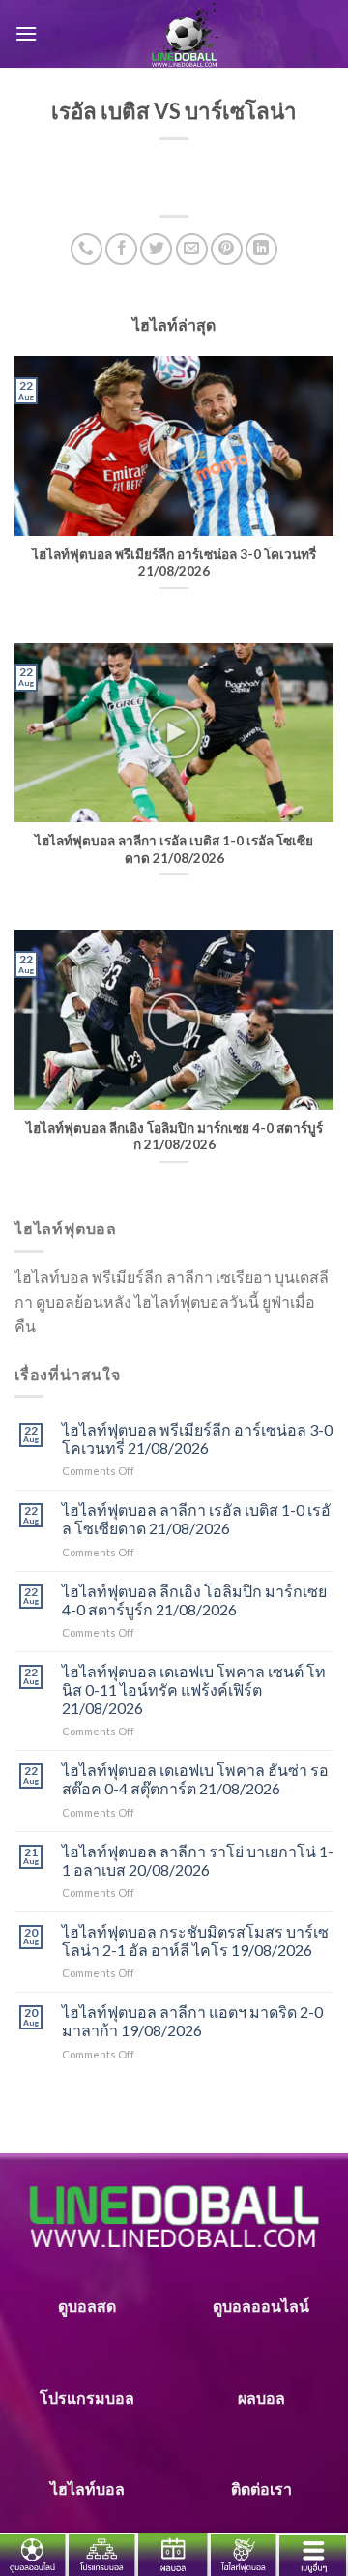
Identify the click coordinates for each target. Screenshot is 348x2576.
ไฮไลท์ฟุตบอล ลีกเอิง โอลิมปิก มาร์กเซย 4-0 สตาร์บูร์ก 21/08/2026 (194, 1600)
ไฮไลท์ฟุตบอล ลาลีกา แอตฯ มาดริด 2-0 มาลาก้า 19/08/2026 (192, 2021)
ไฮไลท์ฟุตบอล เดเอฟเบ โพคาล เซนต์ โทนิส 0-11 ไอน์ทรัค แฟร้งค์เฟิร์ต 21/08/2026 (194, 1689)
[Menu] (26, 33)
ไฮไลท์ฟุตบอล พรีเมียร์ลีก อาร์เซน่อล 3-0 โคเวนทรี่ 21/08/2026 (197, 1438)
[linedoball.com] (186, 34)
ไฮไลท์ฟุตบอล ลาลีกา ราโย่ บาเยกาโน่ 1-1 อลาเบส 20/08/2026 (198, 1860)
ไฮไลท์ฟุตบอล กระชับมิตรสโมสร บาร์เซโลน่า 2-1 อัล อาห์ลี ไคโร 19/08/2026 (195, 1940)
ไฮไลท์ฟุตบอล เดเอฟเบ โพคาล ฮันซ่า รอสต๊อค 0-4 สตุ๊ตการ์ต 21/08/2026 (195, 1779)
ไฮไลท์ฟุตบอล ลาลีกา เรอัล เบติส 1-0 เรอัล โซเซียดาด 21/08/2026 (196, 1519)
